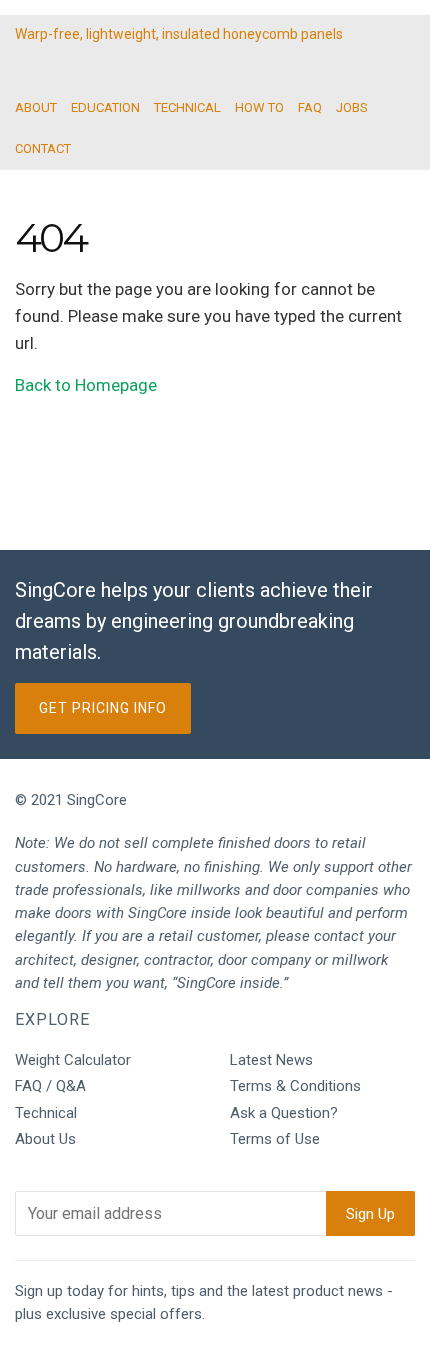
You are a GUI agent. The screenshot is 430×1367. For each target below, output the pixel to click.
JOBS (352, 107)
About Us (45, 1139)
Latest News (271, 1060)
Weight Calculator (73, 1060)
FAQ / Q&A (50, 1086)
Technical (46, 1113)
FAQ (310, 107)
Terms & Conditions (295, 1086)
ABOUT (36, 107)
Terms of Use (275, 1139)
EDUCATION (105, 107)
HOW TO (259, 107)
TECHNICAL (187, 107)
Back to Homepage (86, 385)
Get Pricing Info (103, 708)
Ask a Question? (284, 1113)
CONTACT (43, 148)
